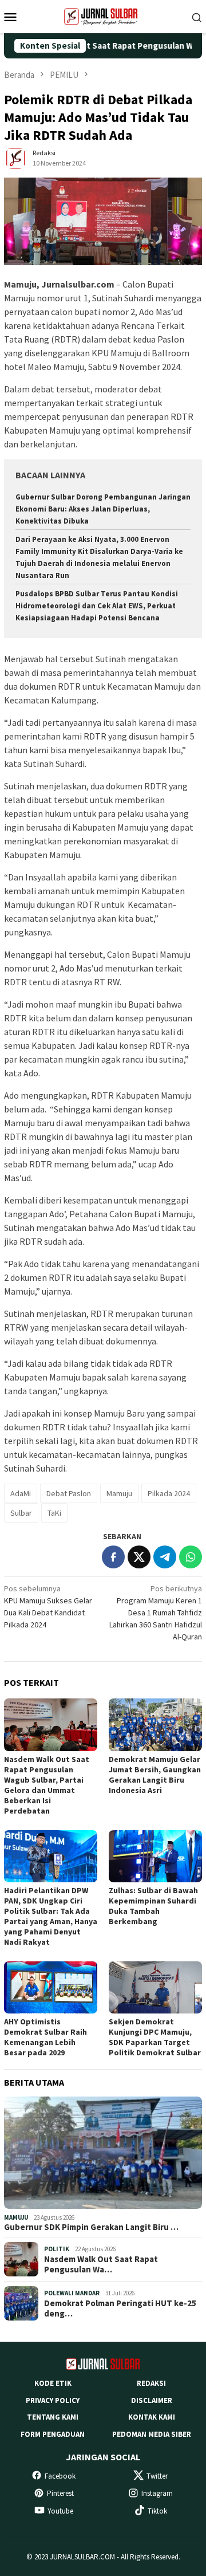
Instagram (157, 2493)
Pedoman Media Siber (152, 2434)
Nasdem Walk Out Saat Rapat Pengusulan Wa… (101, 2264)
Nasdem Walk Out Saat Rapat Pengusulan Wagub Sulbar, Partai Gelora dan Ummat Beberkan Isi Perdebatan (47, 1785)
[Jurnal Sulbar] (103, 15)
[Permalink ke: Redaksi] (15, 158)
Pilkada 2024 (169, 1493)
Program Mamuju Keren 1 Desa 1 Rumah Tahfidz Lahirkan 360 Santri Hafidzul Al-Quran (156, 1613)
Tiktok (157, 2511)
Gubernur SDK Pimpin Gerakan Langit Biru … (91, 2227)
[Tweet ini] (139, 1557)
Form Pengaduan (53, 2434)
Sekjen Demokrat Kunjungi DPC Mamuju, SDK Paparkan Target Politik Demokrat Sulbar (155, 2037)
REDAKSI (151, 2383)
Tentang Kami (53, 2417)
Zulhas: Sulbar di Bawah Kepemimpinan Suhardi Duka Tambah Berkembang (153, 1906)
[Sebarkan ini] (113, 1557)
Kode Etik (53, 2383)
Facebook (60, 2476)
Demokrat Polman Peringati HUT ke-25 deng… (120, 2308)
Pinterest (60, 2493)
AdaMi (21, 1493)
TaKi (54, 1513)
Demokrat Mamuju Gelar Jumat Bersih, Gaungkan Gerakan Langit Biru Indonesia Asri (155, 1775)
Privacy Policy (53, 2400)
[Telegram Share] (165, 1557)
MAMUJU (16, 2217)
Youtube (60, 2511)
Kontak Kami (152, 2417)
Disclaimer (152, 2400)
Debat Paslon (69, 1493)
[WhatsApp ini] (191, 1557)
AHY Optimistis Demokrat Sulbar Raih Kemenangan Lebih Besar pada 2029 (45, 2037)
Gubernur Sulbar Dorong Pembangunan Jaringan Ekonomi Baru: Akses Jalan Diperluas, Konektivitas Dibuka (103, 509)
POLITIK (57, 2249)
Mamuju (119, 1493)
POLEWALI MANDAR (72, 2293)
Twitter (157, 2476)
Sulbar (21, 1513)
